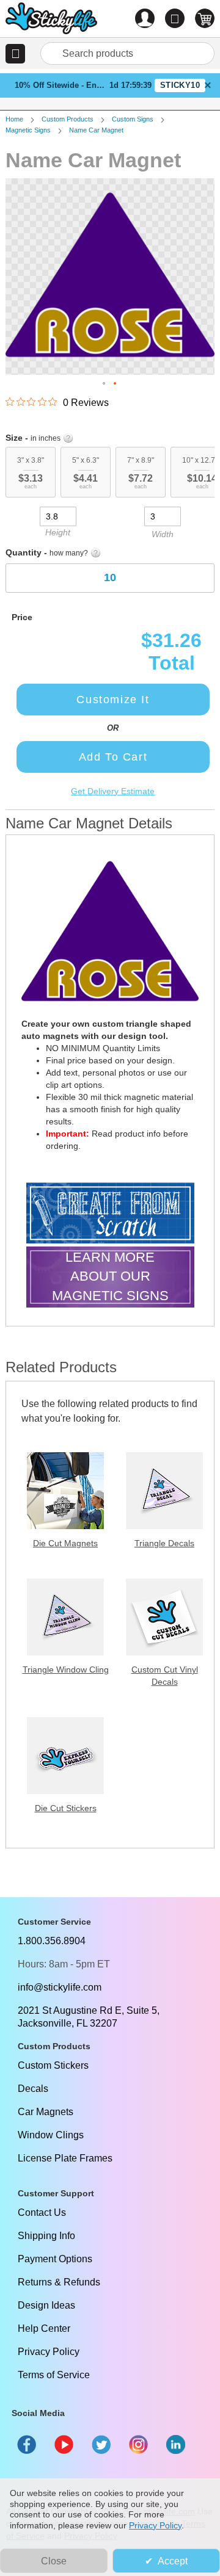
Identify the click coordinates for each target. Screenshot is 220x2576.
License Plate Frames (65, 2158)
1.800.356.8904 (52, 1941)
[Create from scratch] (110, 1214)
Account (145, 18)
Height (58, 532)
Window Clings (51, 2135)
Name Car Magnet (96, 130)
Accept (173, 2561)
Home (14, 119)
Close (54, 2561)
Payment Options (55, 2259)
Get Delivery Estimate (113, 791)
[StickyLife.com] (51, 20)
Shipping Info (46, 2236)
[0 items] (205, 18)
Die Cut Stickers (66, 1808)
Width (163, 534)
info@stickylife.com (60, 1987)
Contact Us (42, 2212)
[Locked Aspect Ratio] (110, 515)
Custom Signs (133, 119)
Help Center (44, 2328)
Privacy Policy (49, 2352)
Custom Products (68, 119)
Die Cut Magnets (65, 1543)
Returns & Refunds (59, 2282)
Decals (33, 2089)
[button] (15, 54)
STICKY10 (180, 85)
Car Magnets (46, 2112)
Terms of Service (54, 2375)
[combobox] (127, 53)
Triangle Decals (164, 1543)
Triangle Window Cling (66, 1670)
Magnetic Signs (28, 130)
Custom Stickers (53, 2065)
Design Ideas (46, 2305)
